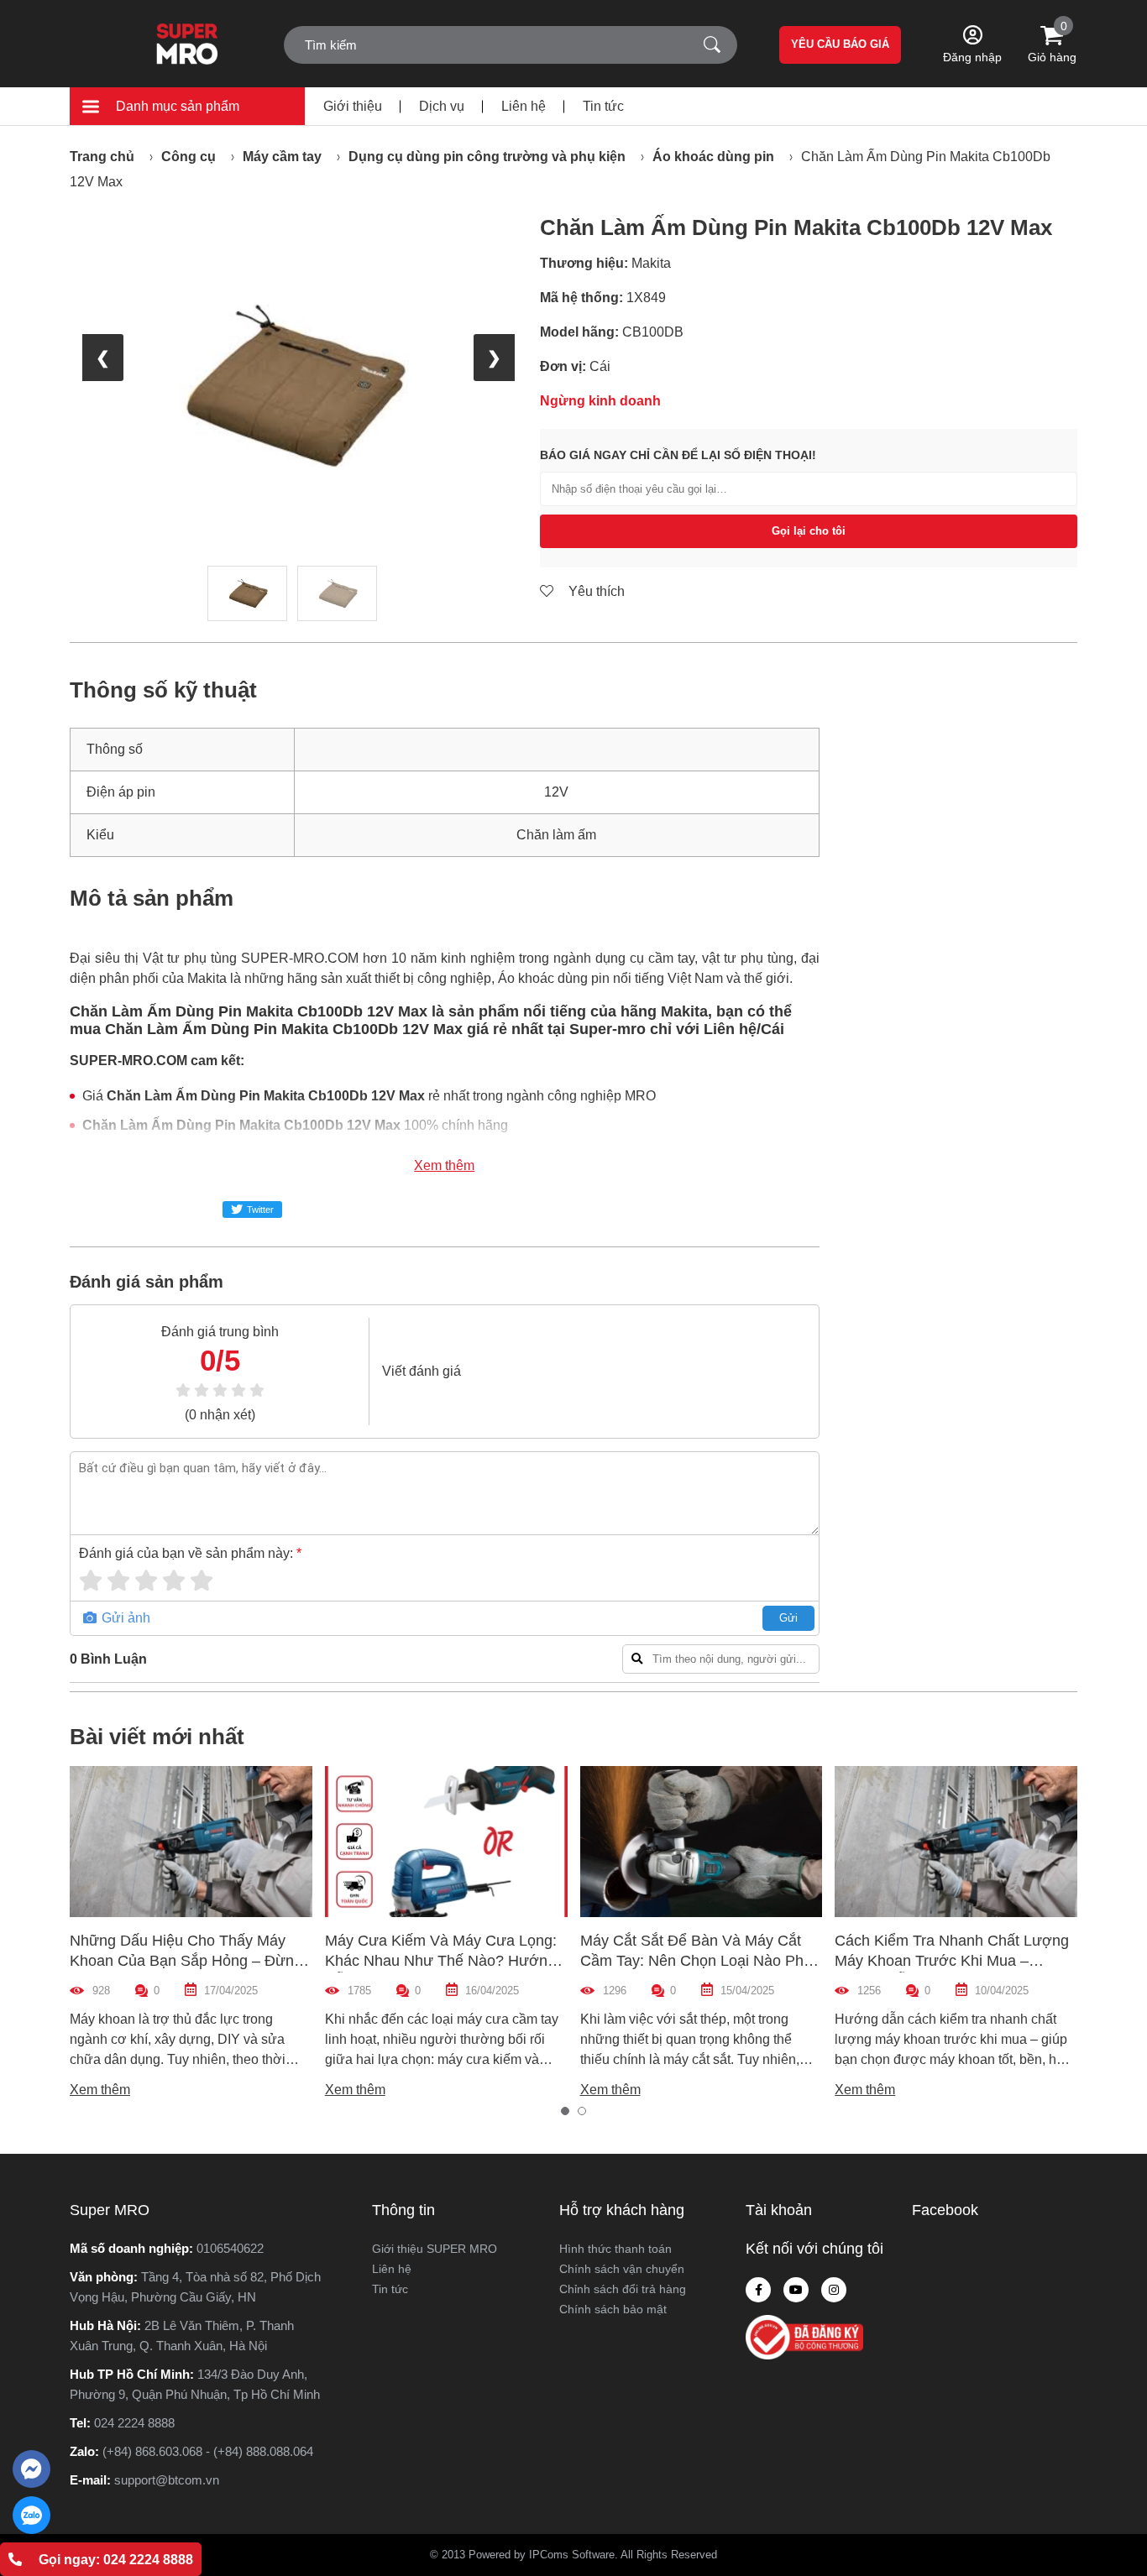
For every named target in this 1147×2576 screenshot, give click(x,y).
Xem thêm (444, 1165)
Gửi (788, 1618)
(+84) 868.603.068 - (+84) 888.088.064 (208, 2451)
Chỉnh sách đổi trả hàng (623, 2289)
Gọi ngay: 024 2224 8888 (116, 2560)
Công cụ (189, 157)
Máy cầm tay (282, 157)
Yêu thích (595, 591)
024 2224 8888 (134, 2423)
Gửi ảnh (124, 1618)
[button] (565, 2111)
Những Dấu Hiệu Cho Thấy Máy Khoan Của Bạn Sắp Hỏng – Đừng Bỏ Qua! (186, 1961)
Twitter (260, 1210)
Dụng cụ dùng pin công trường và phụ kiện (487, 157)
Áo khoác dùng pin (713, 157)
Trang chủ (102, 157)
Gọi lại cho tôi (809, 531)
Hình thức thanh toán (615, 2249)
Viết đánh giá (422, 1371)
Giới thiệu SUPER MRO (435, 2249)
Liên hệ (524, 106)
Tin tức (603, 106)
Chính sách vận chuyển (622, 2269)
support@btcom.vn (167, 2480)
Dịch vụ (442, 106)
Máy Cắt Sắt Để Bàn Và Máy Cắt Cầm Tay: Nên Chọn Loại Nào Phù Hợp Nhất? (696, 1961)
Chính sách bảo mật (613, 2309)
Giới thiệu (353, 106)
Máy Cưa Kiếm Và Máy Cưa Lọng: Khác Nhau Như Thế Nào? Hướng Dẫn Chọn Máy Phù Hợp (441, 1961)
